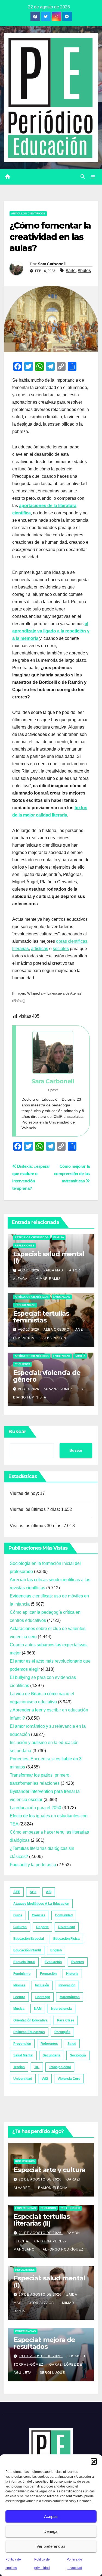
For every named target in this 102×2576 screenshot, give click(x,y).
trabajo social (60, 2067)
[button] (94, 2461)
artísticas (40, 949)
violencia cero (69, 2079)
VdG (45, 2079)
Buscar (17, 1432)
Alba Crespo (56, 1330)
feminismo (22, 1974)
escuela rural (24, 1962)
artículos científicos (28, 213)
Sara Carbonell (52, 264)
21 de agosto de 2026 (41, 2233)
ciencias (39, 1915)
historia (72, 1974)
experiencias (25, 1305)
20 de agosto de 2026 (41, 2295)
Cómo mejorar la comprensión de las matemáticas (72, 1174)
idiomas (19, 1985)
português (62, 2032)
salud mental (23, 2055)
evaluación (53, 1962)
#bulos (84, 270)
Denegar (51, 2531)
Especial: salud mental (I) (49, 1257)
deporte (42, 1927)
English (56, 1950)
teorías (19, 2067)
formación (48, 1974)
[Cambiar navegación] (93, 177)
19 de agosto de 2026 (41, 2356)
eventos (78, 1962)
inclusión (42, 1985)
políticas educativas (29, 2032)
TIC (37, 2067)
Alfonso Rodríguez (63, 2249)
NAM (38, 2009)
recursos (22, 1364)
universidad (23, 2079)
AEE (17, 1892)
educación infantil (27, 1950)
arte (33, 1892)
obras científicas (72, 941)
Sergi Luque (52, 2373)
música (19, 2009)
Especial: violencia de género (47, 1376)
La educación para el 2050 (35, 1808)
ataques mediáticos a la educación (41, 1904)
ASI (49, 1892)
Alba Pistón (54, 1338)
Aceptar (51, 2516)
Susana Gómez (58, 1389)
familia (59, 1237)
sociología (78, 2055)
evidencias (62, 1297)
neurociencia (61, 2009)
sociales (61, 949)
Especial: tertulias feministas (41, 1317)
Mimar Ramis (48, 1279)
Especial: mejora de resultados (44, 2343)
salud (72, 2044)
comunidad (64, 1915)
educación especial (29, 1939)
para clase (66, 2020)
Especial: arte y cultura (50, 2170)
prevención (22, 2044)
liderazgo (42, 1997)
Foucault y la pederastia (33, 1865)
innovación (67, 1985)
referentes (49, 2044)
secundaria (52, 2055)
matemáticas (70, 1997)
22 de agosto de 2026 (41, 2179)
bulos (18, 1915)
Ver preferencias (51, 2546)
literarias (21, 949)
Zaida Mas (53, 1270)
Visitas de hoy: (25, 1493)
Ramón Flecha (53, 2188)
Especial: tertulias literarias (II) (42, 2220)
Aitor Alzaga (41, 2303)
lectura (19, 1997)
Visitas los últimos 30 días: (37, 1526)
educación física (67, 1939)
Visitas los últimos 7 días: (35, 1509)
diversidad (67, 1927)
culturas (20, 1927)
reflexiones (24, 1246)
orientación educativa (30, 2020)
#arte (71, 270)
